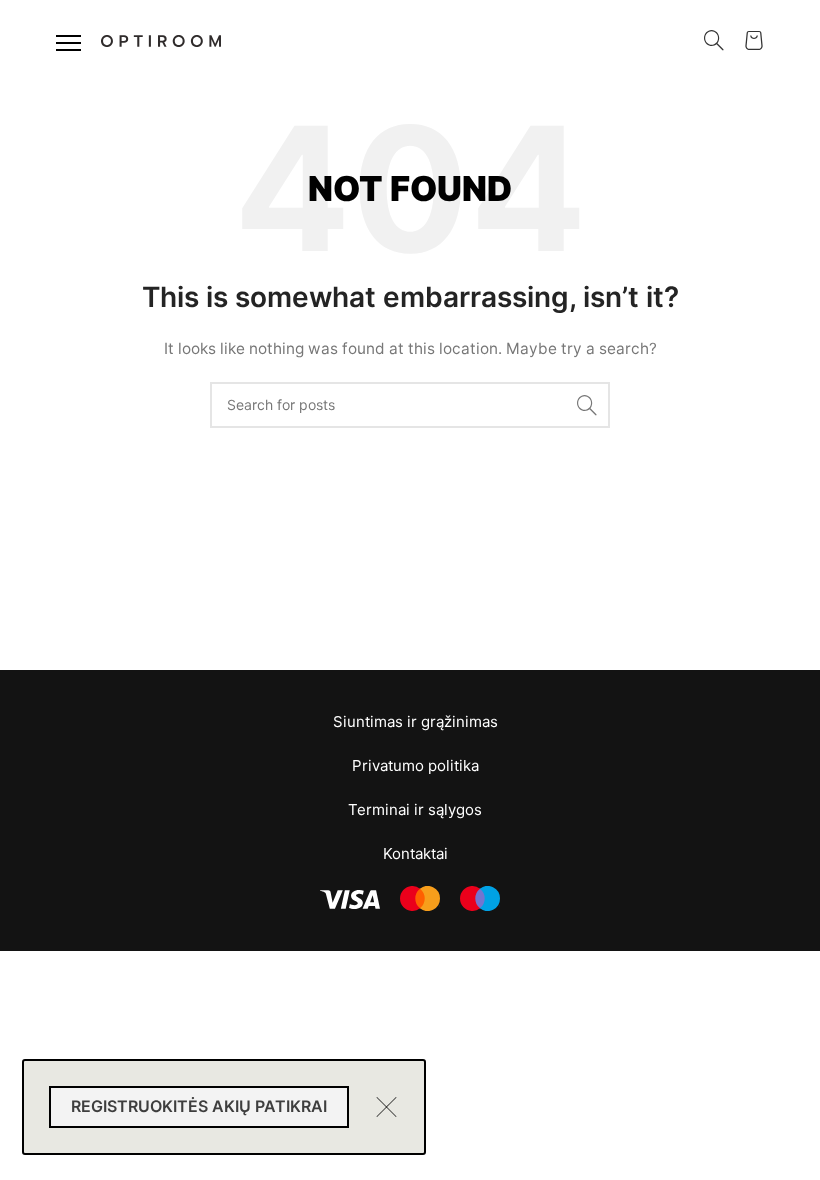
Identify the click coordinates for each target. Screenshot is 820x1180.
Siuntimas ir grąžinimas (415, 721)
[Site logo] (161, 38)
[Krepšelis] (754, 40)
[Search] (714, 40)
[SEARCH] (587, 405)
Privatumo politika (415, 765)
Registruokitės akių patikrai (199, 1106)
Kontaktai (415, 853)
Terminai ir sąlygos (415, 809)
